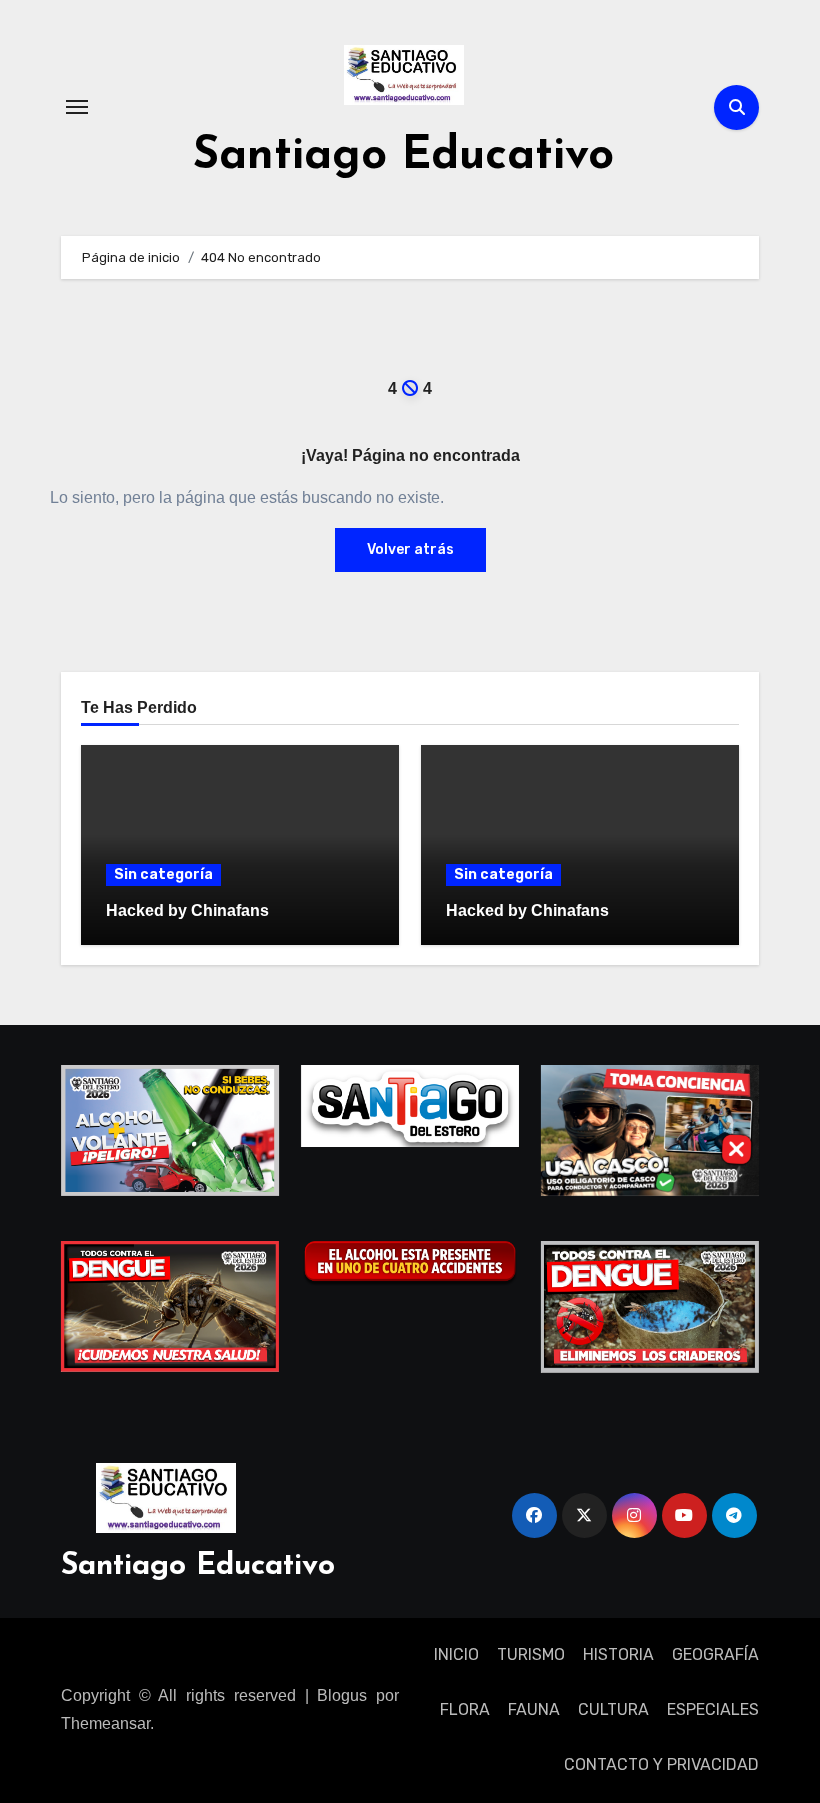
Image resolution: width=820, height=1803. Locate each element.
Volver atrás (410, 549)
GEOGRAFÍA (715, 1654)
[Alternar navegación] (77, 107)
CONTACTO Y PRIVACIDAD (661, 1764)
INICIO (456, 1654)
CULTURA (613, 1709)
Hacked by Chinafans (187, 910)
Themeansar (105, 1723)
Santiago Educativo (403, 156)
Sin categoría (163, 874)
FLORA (465, 1709)
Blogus (342, 1695)
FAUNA (534, 1709)
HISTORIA (618, 1654)
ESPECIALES (713, 1709)
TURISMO (531, 1654)
